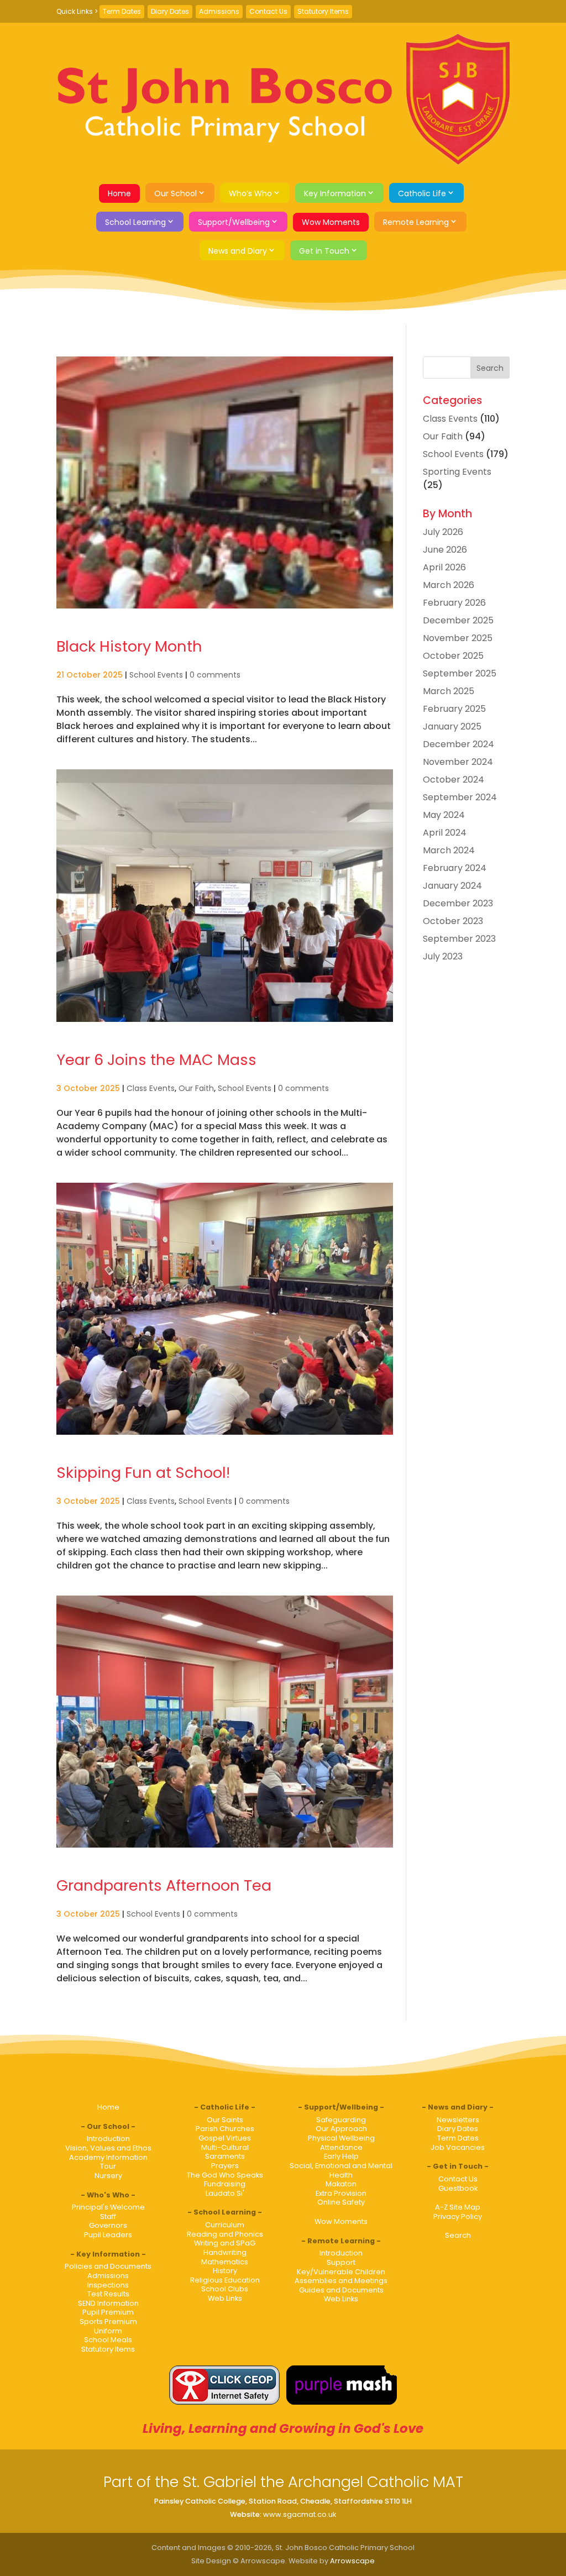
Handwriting (225, 2252)
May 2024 (444, 815)
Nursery (108, 2176)
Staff (108, 2216)
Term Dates (122, 11)
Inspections (108, 2285)
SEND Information (108, 2303)
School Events (156, 675)
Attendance (341, 2147)
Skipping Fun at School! (143, 1473)
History (225, 2271)
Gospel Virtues (225, 2138)
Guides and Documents (341, 2290)
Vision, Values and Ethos (108, 2148)
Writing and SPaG (225, 2243)
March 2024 (449, 850)
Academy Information (108, 2157)
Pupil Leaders (108, 2235)
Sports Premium (108, 2321)
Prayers (225, 2166)
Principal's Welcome (108, 2207)
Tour (108, 2166)
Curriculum (225, 2225)
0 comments (215, 675)
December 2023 (458, 903)
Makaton (341, 2184)
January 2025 (452, 726)
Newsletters (458, 2120)
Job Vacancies (458, 2147)
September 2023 (459, 939)
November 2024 (458, 762)
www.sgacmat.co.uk (300, 2514)
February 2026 (454, 603)
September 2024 (460, 797)
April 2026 (444, 567)
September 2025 (460, 673)
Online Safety (341, 2202)
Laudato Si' (225, 2193)
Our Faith (196, 1088)
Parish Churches (225, 2129)
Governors (108, 2225)
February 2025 (454, 709)
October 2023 (453, 921)
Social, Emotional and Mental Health (341, 2170)
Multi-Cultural (225, 2147)
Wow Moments (331, 222)
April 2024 (445, 833)
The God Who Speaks (225, 2175)
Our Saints (225, 2120)
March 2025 (449, 691)
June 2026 (445, 550)
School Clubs (225, 2289)
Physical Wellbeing (341, 2138)
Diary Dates (170, 11)
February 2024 (455, 868)
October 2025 (453, 656)
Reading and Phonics (225, 2234)
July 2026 (443, 532)
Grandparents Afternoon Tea (164, 1885)
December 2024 (458, 744)
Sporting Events (457, 472)
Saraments (225, 2156)
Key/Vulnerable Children (341, 2272)
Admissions (219, 11)
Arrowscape (352, 2561)
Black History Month (129, 646)
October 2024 (454, 780)
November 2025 (458, 638)
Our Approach (341, 2129)
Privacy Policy (458, 2216)
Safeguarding (341, 2120)
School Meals (108, 2340)
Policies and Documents (108, 2266)
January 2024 (452, 886)
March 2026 (449, 585)
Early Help (341, 2156)
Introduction (108, 2139)
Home (119, 193)
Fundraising (225, 2184)
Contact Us (268, 11)
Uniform (108, 2331)
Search (458, 2235)
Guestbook (458, 2188)
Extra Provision (341, 2193)
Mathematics (225, 2262)
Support (341, 2262)
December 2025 (458, 620)
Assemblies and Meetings (341, 2281)
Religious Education (225, 2280)
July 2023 (443, 956)
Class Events (151, 1088)
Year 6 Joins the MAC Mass (156, 1060)
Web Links (225, 2298)
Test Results (108, 2294)
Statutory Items (323, 11)
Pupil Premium (108, 2312)
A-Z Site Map (458, 2207)
